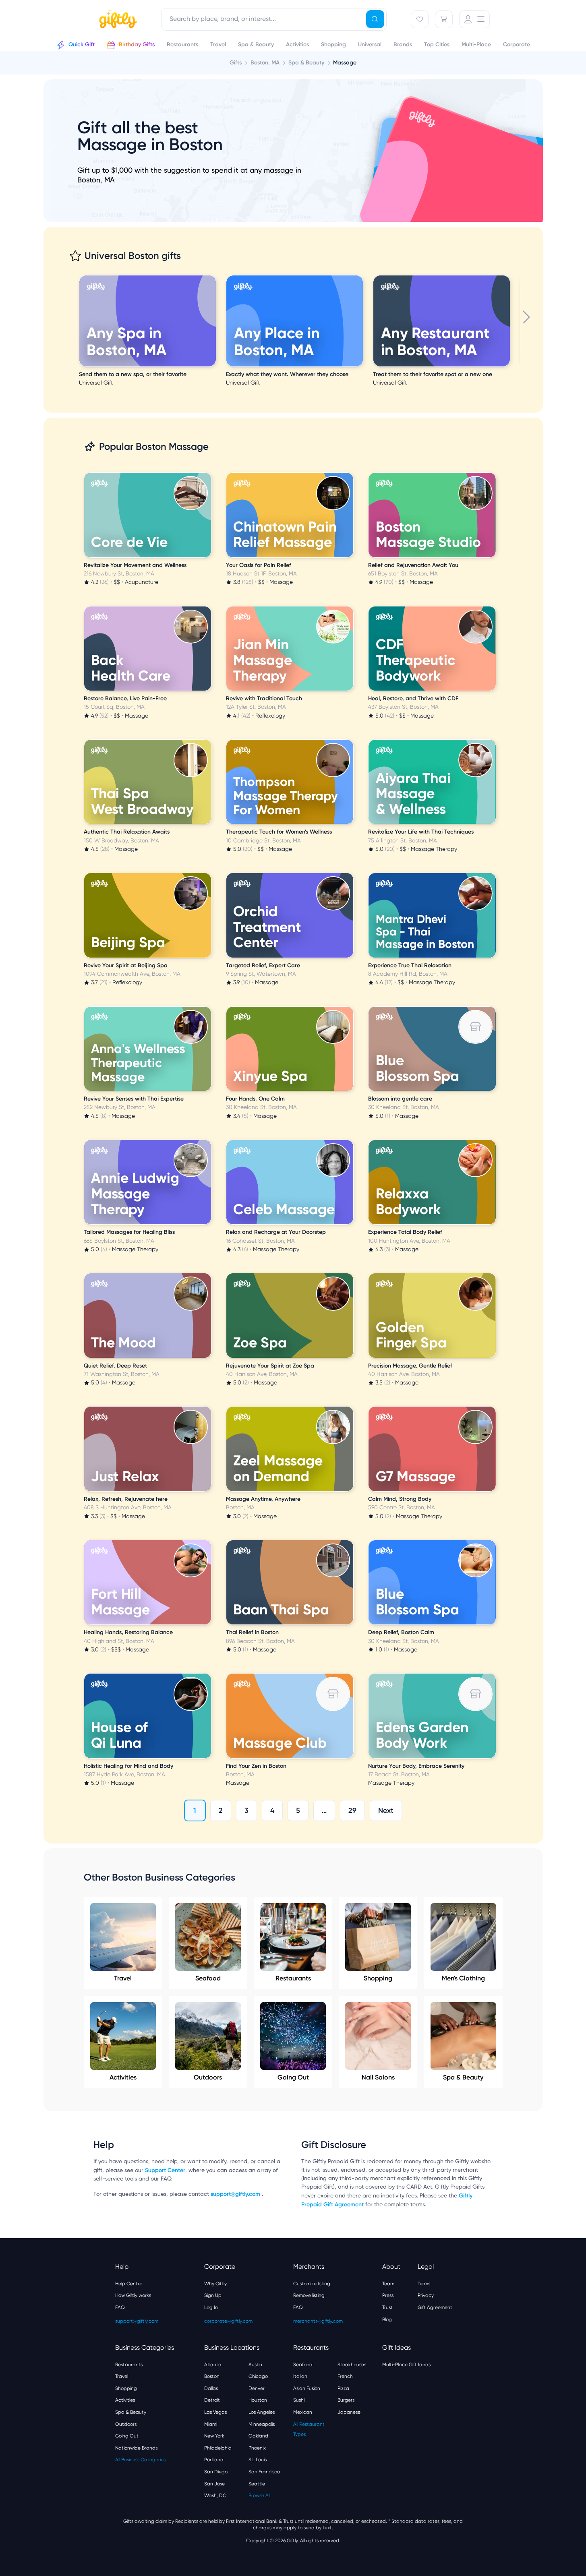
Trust (387, 2307)
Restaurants (293, 1978)
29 (352, 1810)
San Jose (214, 2484)
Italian (300, 2376)
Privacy (426, 2295)
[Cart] (444, 19)
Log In (211, 2307)
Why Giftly (215, 2284)
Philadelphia (218, 2448)
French (345, 2376)
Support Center (165, 2170)
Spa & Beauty (463, 2077)
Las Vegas (215, 2412)
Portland (214, 2460)
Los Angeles (262, 2412)
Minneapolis (262, 2424)
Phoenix (257, 2448)
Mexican (303, 2412)
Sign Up (213, 2295)
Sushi (299, 2400)
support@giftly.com (236, 2194)
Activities (123, 2077)
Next (386, 1810)
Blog (387, 2319)
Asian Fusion (307, 2388)
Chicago (258, 2376)
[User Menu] (474, 19)
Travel (123, 1978)
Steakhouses (352, 2365)
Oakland (258, 2436)
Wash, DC (215, 2495)
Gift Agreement (435, 2307)
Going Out (293, 2077)
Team (388, 2284)
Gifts (236, 63)
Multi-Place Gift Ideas (406, 2365)
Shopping (378, 1978)
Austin (255, 2365)
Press (388, 2295)
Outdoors (208, 2077)
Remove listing (309, 2295)
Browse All (259, 2495)
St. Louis (258, 2460)
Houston (258, 2400)
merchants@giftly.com (318, 2321)
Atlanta (213, 2365)
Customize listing (312, 2284)
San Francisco (264, 2472)
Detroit (212, 2400)
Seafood (208, 1978)
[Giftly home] (117, 20)
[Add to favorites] (215, 276)
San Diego (216, 2472)
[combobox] (274, 19)
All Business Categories (140, 2460)
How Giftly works (133, 2295)
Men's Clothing (463, 1978)
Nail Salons (378, 2077)
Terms (424, 2284)
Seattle (257, 2484)
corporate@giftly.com (228, 2321)
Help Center (129, 2284)
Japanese (349, 2412)
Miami (211, 2424)
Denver (257, 2388)
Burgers (346, 2400)
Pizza (343, 2388)
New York (214, 2436)
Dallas (211, 2388)
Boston (212, 2376)
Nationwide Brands (136, 2448)
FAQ (120, 2307)
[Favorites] (420, 19)
